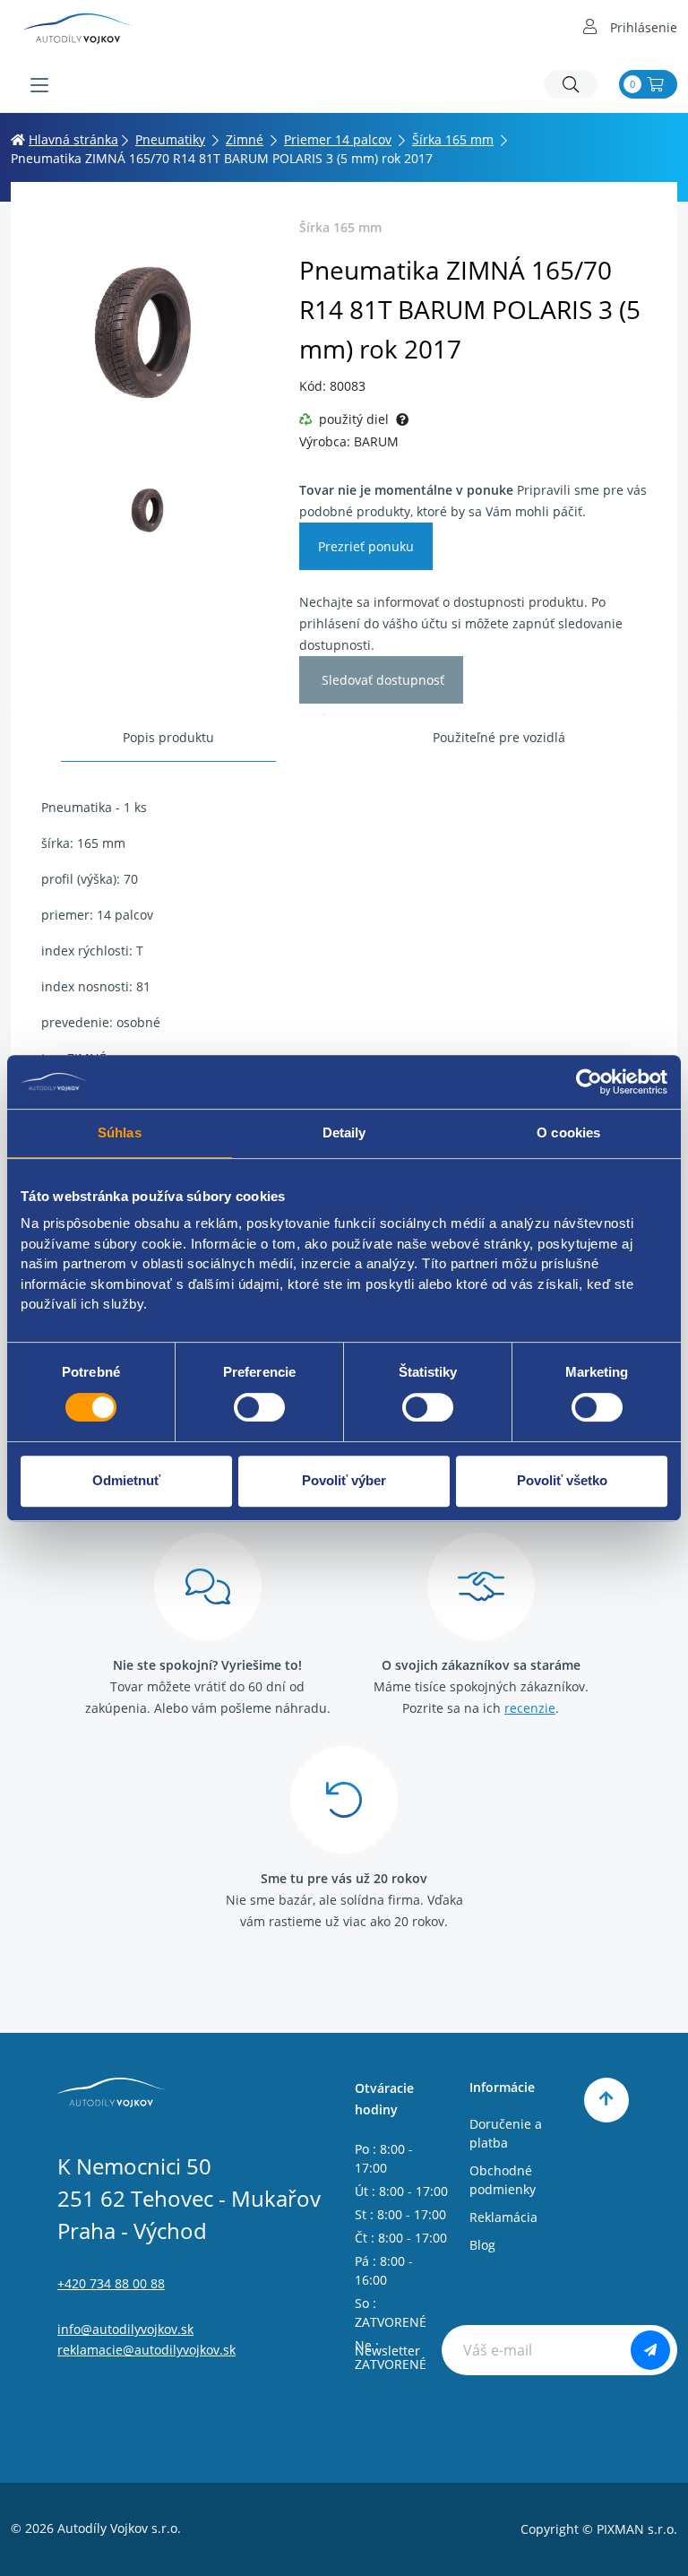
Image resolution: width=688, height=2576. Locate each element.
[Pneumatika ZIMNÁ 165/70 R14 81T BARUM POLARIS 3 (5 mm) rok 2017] (150, 332)
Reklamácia (503, 2217)
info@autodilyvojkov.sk (125, 2329)
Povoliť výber (344, 1480)
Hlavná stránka (73, 139)
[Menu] (39, 85)
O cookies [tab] (568, 1132)
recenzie (530, 1708)
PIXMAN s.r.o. (637, 2529)
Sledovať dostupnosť (381, 680)
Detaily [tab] (344, 1132)
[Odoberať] (650, 2350)
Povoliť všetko (562, 1480)
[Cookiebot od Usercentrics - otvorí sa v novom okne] (589, 1082)
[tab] (168, 738)
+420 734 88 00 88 (111, 2283)
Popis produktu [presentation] (168, 737)
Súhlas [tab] (120, 1132)
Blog (482, 2245)
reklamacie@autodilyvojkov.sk (146, 2350)
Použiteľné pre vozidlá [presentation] (499, 737)
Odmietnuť (126, 1480)
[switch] (259, 1407)
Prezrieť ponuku (366, 546)
